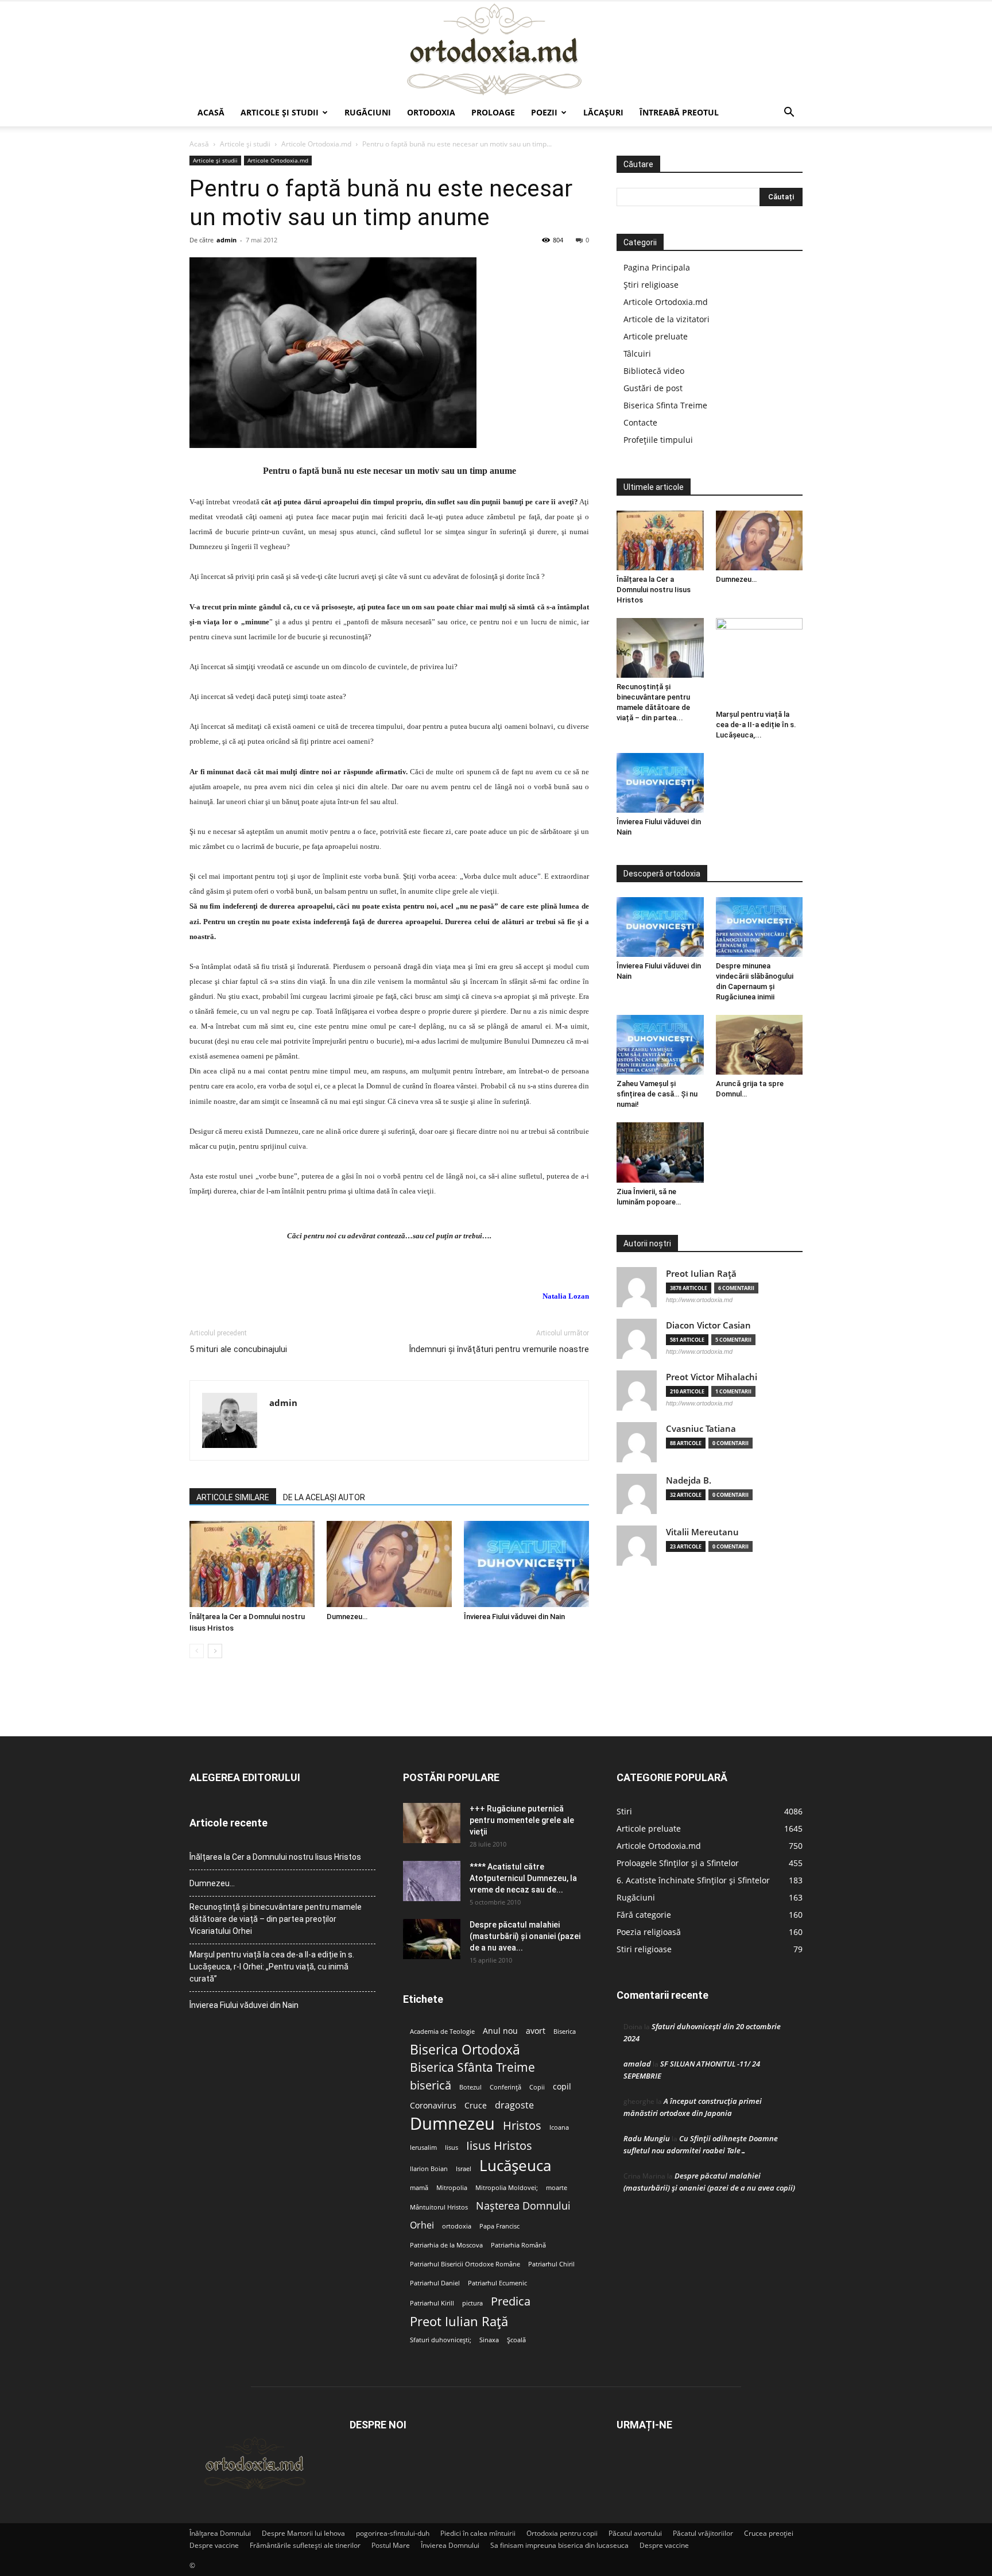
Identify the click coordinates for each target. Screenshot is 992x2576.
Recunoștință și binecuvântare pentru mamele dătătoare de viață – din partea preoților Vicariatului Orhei (276, 1919)
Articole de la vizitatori (666, 319)
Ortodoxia (431, 112)
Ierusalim (423, 2148)
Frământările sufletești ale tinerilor (305, 2545)
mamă (419, 2188)
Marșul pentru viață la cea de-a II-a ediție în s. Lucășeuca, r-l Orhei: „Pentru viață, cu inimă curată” (272, 1967)
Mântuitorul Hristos (439, 2207)
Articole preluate (656, 336)
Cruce (476, 2106)
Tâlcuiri (637, 354)
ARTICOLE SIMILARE (233, 1497)
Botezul (470, 2087)
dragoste (514, 2105)
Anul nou (500, 2031)
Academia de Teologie (442, 2032)
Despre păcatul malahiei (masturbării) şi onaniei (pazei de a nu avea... (525, 1936)
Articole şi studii (280, 112)
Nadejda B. (689, 1480)
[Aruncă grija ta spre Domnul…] (759, 1045)
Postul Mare (391, 2545)
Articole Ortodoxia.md (316, 144)
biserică (431, 2085)
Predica (511, 2301)
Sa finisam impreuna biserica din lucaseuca (559, 2545)
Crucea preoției (769, 2533)
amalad (637, 2064)
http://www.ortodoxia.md (699, 1300)
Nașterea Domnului (523, 2206)
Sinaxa (489, 2340)
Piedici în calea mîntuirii (478, 2533)
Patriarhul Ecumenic (497, 2283)
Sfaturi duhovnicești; (441, 2340)
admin (226, 240)
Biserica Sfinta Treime (665, 405)
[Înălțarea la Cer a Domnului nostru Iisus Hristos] (252, 1564)
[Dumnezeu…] (389, 1564)
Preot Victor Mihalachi (712, 1377)
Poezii (544, 112)
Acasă (211, 112)
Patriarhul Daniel (435, 2283)
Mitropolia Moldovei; (507, 2188)
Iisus (452, 2148)
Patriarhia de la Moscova (446, 2245)
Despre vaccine (214, 2545)
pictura (472, 2303)
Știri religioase (651, 285)
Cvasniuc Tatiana (701, 1429)
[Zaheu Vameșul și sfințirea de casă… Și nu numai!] (660, 1045)
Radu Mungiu (647, 2138)
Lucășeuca (515, 2166)
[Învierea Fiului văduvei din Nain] (526, 1564)
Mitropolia (452, 2188)
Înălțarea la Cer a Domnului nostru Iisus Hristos (654, 590)
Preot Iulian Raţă (701, 1274)
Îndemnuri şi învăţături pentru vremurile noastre (499, 1349)
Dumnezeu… (347, 1617)
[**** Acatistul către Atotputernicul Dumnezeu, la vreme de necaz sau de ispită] (432, 1881)
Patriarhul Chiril (551, 2264)
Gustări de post (653, 388)
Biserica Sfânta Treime (472, 2067)
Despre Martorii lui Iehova (303, 2533)
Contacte (640, 422)
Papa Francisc (499, 2226)
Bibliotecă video (654, 371)
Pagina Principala (657, 267)
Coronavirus (433, 2106)
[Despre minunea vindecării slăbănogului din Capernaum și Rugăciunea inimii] (759, 927)
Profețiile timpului (658, 440)
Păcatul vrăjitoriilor (703, 2533)
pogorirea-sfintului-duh (393, 2533)
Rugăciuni (368, 112)
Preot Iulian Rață (459, 2321)
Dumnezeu (452, 2124)
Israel (464, 2169)
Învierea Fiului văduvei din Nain (514, 1617)
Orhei (422, 2225)
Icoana (559, 2127)
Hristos (522, 2125)
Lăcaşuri (603, 112)
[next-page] (215, 1651)
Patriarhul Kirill (432, 2303)
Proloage (493, 112)
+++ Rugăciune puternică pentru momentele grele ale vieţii (522, 1820)
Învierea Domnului (450, 2545)
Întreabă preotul (679, 112)
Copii (537, 2087)
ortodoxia (457, 2226)
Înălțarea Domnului (220, 2533)
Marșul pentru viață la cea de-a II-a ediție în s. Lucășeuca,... (756, 725)
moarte (557, 2188)
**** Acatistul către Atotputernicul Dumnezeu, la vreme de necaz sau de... (523, 1878)
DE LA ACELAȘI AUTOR (324, 1497)
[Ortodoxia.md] (496, 50)
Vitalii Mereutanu (702, 1532)
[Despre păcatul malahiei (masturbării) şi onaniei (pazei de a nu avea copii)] (432, 1939)
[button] (789, 113)
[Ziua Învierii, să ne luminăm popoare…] (660, 1152)
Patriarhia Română (518, 2245)
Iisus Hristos (499, 2146)
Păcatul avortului (635, 2533)
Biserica (565, 2032)
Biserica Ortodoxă (465, 2050)
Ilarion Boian (429, 2169)
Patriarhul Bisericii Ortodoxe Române (465, 2264)
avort (536, 2031)
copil (562, 2087)
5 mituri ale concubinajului (238, 1349)
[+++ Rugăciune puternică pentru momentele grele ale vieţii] (432, 1823)
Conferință (505, 2087)
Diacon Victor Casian (708, 1325)
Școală (516, 2340)
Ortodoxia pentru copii (562, 2533)
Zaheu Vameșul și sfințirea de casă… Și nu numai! (657, 1094)
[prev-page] (197, 1651)
